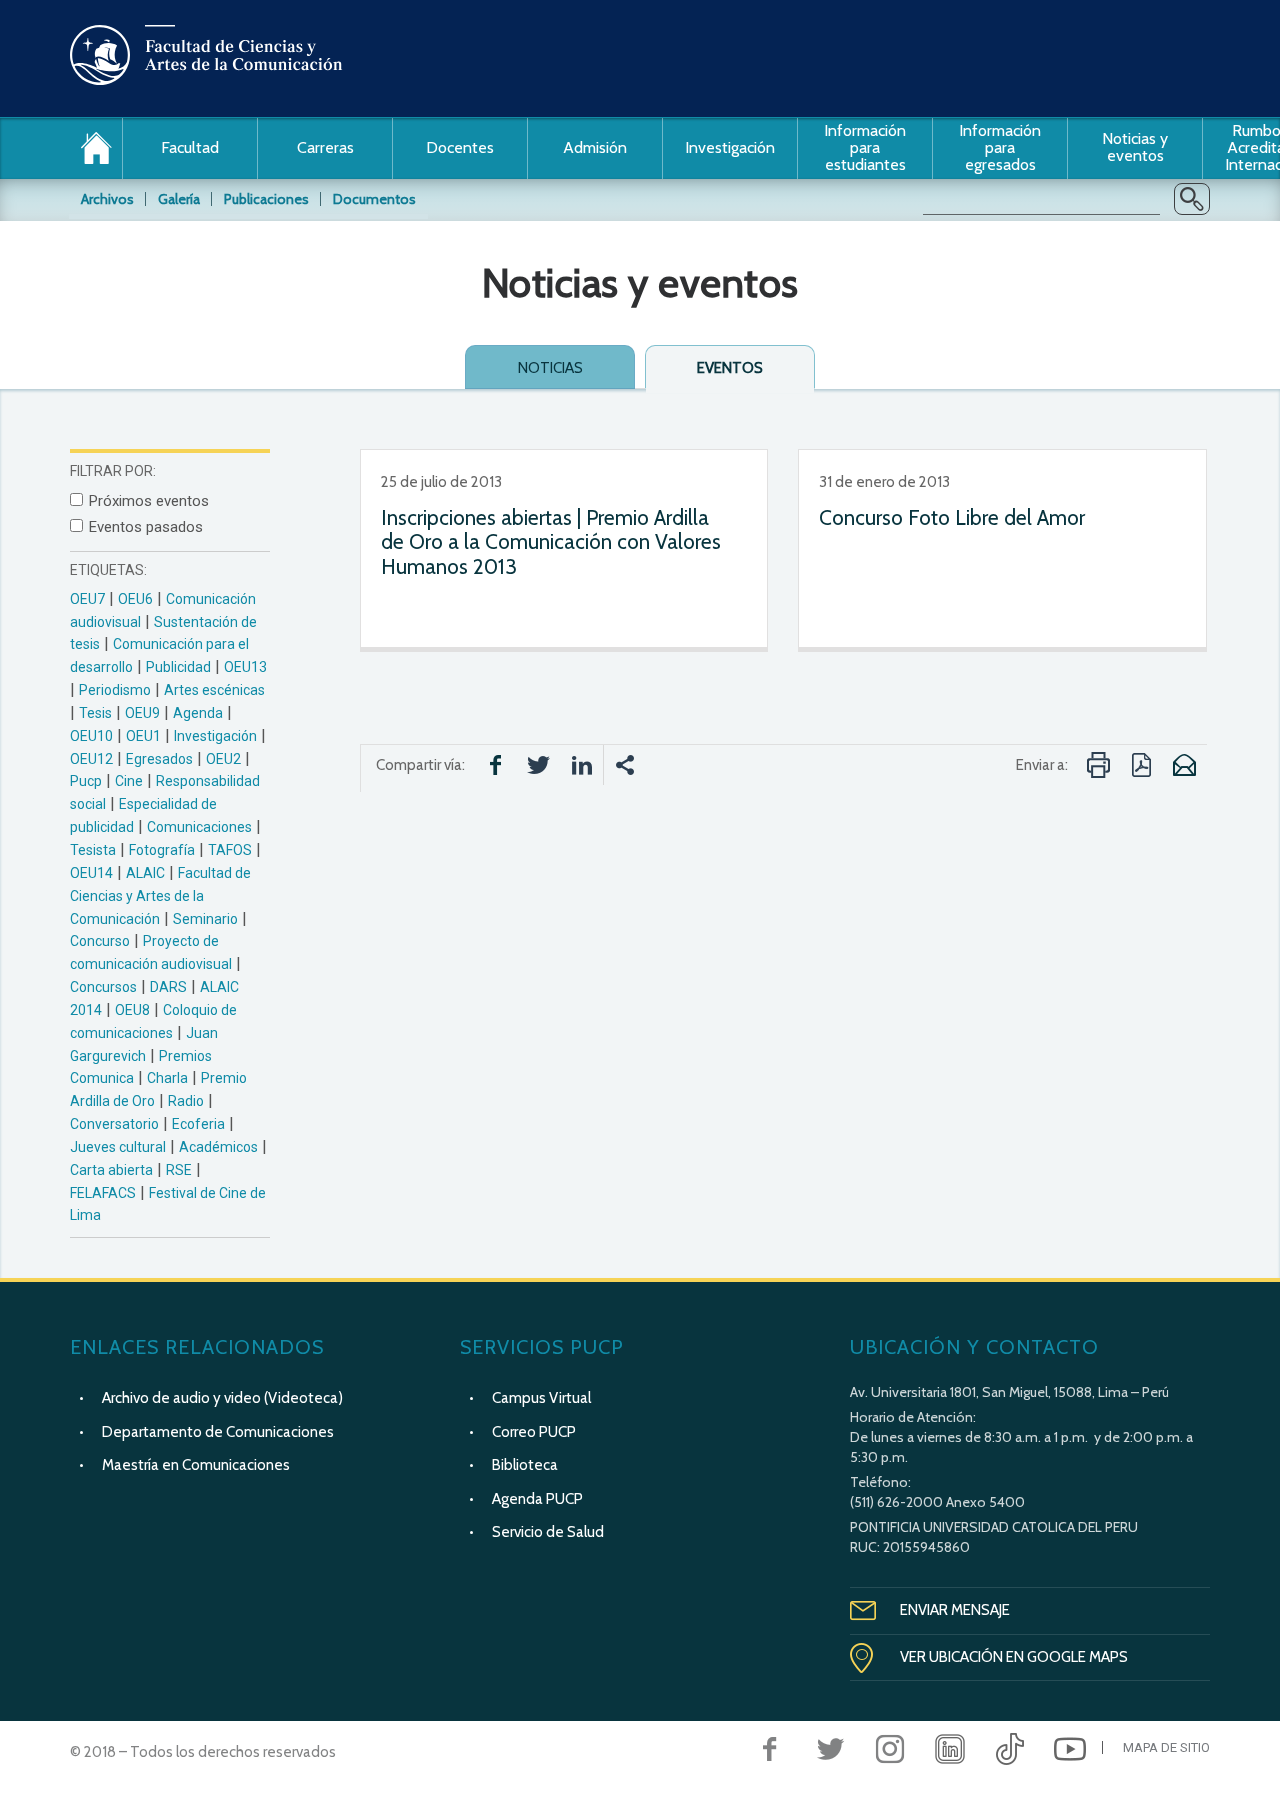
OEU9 (142, 713)
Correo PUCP (534, 1432)
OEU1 (143, 736)
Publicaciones (266, 199)
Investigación (215, 736)
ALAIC (145, 873)
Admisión (595, 147)
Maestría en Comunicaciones (196, 1465)
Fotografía (162, 850)
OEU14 (91, 873)
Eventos (730, 368)
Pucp (86, 781)
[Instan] (890, 1749)
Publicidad (178, 667)
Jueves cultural (118, 1147)
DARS (168, 987)
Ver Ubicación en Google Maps (1014, 1657)
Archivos (107, 199)
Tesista (93, 850)
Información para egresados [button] (1000, 147)
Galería (179, 199)
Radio (186, 1101)
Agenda (198, 713)
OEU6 (135, 599)
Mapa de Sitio (1166, 1747)
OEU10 (91, 736)
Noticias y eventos (1135, 147)
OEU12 (91, 759)
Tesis (95, 713)
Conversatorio (114, 1124)
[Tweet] (830, 1749)
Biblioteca (525, 1465)
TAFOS (230, 850)
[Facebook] (770, 1749)
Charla (167, 1078)
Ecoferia (198, 1124)
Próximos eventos (149, 501)
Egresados (159, 759)
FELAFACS (103, 1193)
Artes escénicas (214, 690)
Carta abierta (111, 1170)
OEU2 (223, 759)
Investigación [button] (730, 147)
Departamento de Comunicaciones (218, 1432)
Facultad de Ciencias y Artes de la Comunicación (160, 896)
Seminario (205, 919)
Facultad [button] (190, 147)
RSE (179, 1170)
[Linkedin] (950, 1749)
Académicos (218, 1147)
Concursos (103, 987)
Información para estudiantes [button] (865, 147)
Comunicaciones (199, 827)
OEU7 (87, 599)
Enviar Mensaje (955, 1610)
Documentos (374, 199)
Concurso (100, 941)
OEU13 (245, 667)
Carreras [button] (325, 147)
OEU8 (132, 1010)
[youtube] (1070, 1749)
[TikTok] (1010, 1749)
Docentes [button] (460, 147)
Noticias (550, 368)
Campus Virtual (541, 1398)
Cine (129, 781)
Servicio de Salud (548, 1532)
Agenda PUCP (537, 1499)
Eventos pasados (146, 527)
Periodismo (115, 690)
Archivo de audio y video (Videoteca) (222, 1398)
